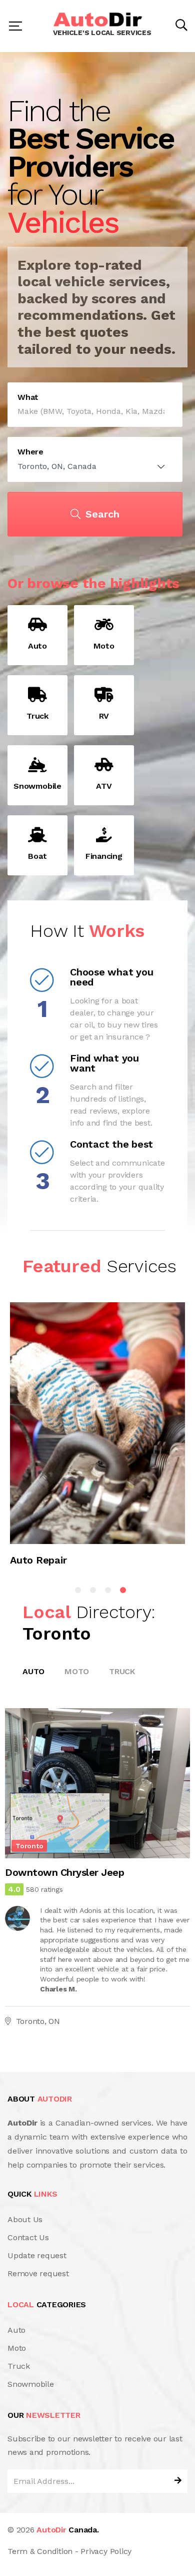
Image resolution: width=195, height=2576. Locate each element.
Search (102, 514)
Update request (37, 2255)
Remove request (38, 2273)
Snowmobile (31, 2384)
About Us (25, 2219)
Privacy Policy (106, 2551)
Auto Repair (38, 1561)
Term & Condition (40, 2551)
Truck (122, 1671)
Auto (33, 1671)
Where (30, 452)
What (28, 397)
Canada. (67, 2530)
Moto (77, 1671)
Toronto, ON (38, 2021)
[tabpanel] (97, 1439)
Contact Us (28, 2237)
